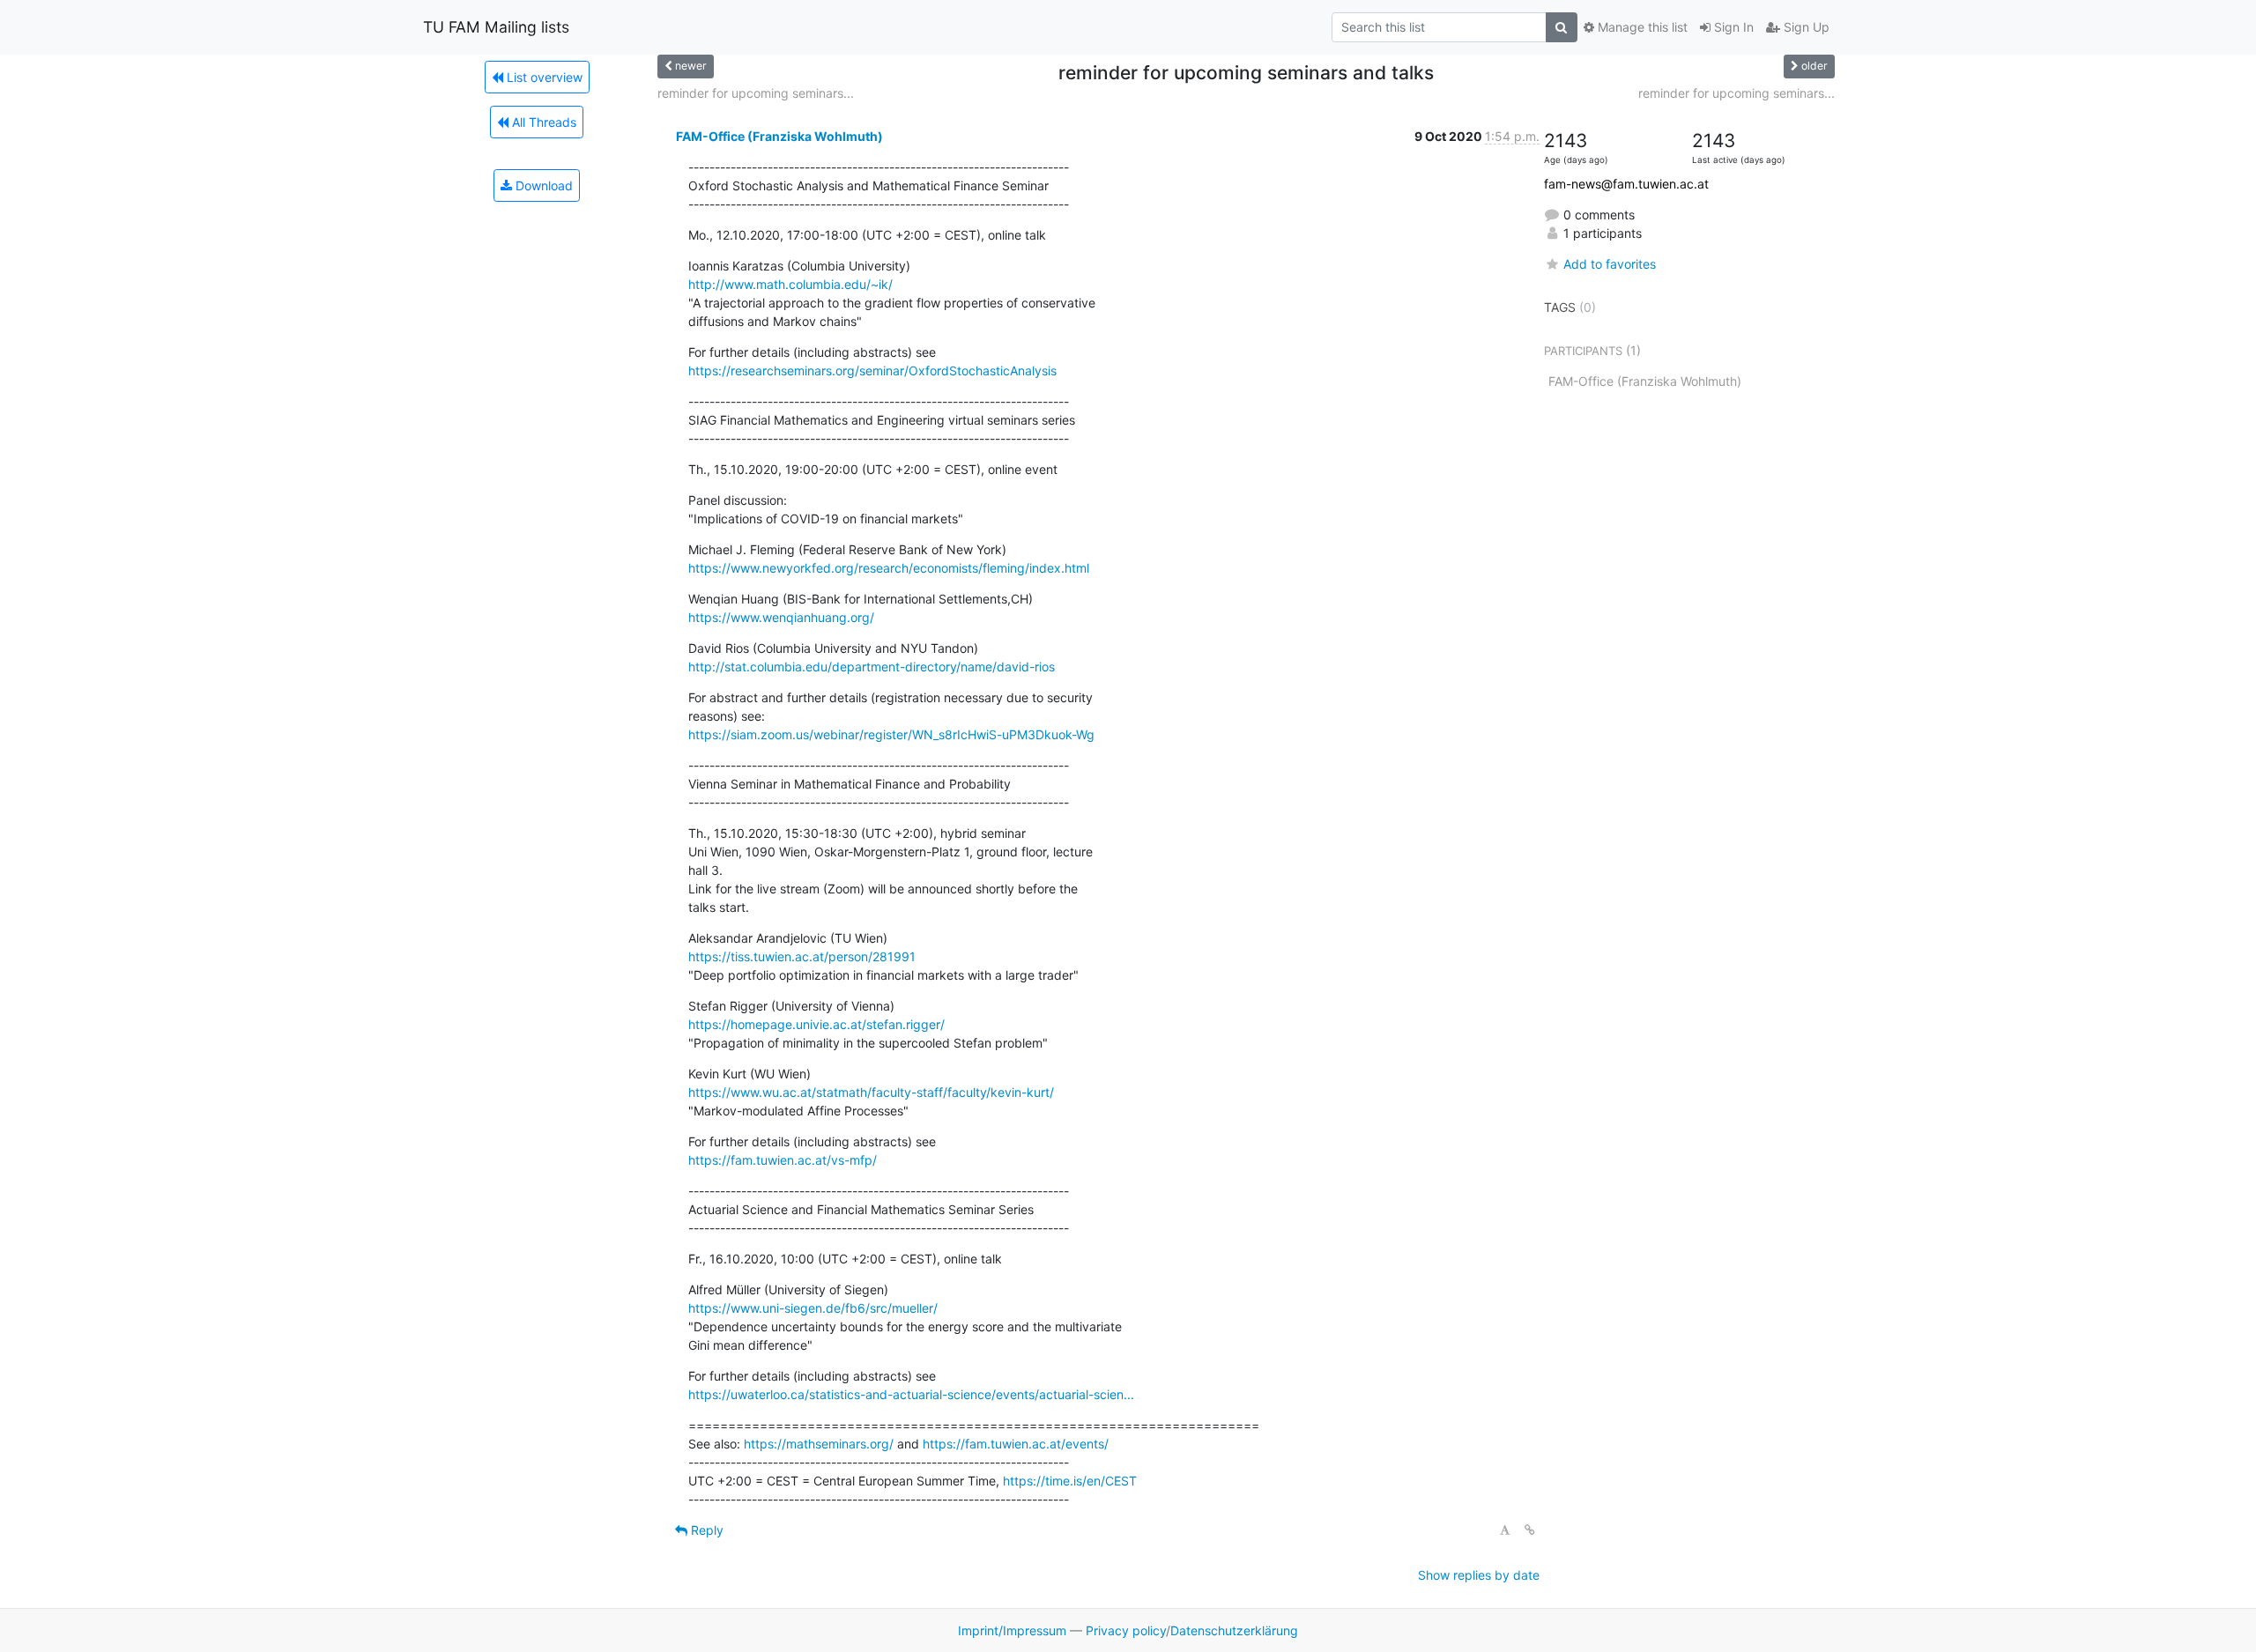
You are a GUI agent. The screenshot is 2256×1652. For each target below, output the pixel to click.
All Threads (542, 122)
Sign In (1732, 27)
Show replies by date (1479, 1575)
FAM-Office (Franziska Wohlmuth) (779, 136)
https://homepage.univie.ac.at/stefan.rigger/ (816, 1024)
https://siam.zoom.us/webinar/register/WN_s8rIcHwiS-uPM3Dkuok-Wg (891, 734)
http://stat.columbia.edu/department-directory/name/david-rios (872, 667)
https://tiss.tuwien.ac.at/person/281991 (802, 956)
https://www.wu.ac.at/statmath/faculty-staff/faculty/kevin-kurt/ (871, 1092)
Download (542, 185)
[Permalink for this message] (1530, 1530)
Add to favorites (1610, 264)
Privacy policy (1126, 1630)
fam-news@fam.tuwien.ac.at (1626, 184)
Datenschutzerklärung (1234, 1630)
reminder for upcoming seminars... (756, 93)
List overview (543, 77)
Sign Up (1805, 27)
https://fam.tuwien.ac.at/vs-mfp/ (783, 1160)
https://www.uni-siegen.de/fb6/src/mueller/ (813, 1308)
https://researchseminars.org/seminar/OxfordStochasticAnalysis (872, 370)
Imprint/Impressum (1012, 1630)
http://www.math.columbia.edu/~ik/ (790, 284)
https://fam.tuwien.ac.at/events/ (1016, 1444)
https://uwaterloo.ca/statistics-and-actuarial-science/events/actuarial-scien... (911, 1394)
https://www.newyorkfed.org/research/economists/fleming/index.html (889, 568)
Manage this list (1641, 27)
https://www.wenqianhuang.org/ (781, 617)
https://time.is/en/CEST (1070, 1481)
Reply (705, 1530)
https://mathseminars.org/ (819, 1444)
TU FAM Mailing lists (496, 27)
